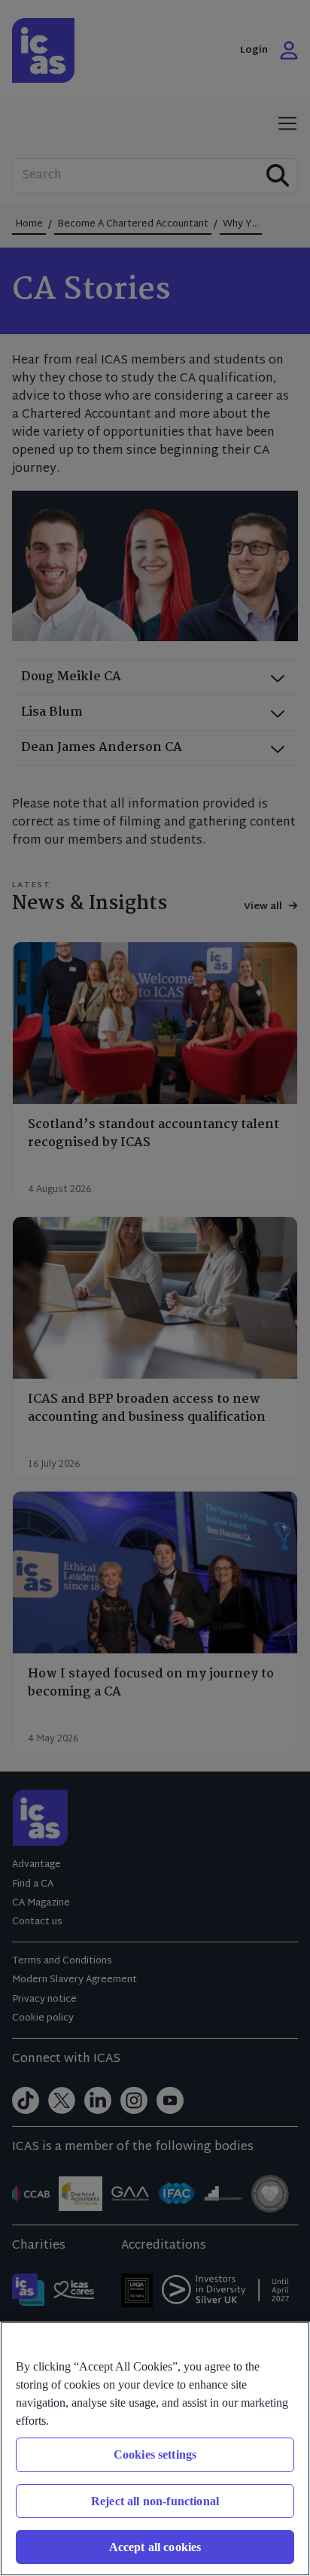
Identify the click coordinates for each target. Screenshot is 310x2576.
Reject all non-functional (155, 2501)
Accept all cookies (155, 2547)
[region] (155, 2449)
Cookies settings (155, 2454)
